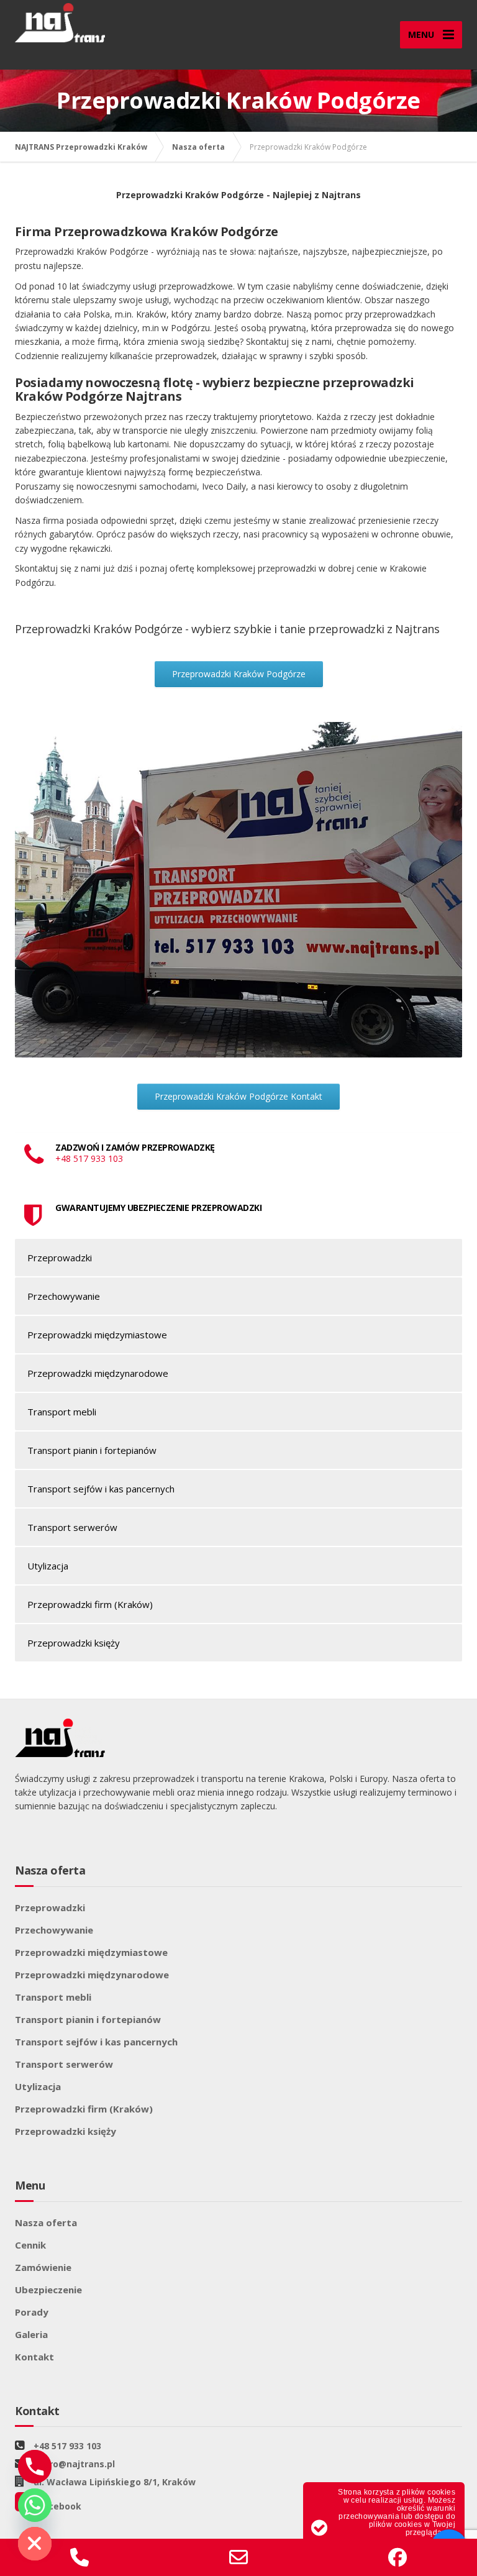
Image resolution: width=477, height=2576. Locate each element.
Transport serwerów (72, 1527)
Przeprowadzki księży (74, 1643)
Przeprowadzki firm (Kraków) (90, 1604)
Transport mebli (62, 1412)
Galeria (31, 2334)
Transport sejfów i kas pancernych (101, 1489)
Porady (32, 2312)
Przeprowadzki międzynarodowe (98, 1373)
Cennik (30, 2245)
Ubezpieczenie (48, 2290)
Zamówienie (43, 2267)
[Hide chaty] (35, 2544)
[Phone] (35, 2467)
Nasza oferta (46, 2222)
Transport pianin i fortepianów (92, 1450)
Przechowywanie (64, 1296)
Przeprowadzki (60, 1258)
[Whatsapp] (35, 2505)
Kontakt (34, 2357)
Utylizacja (48, 1566)
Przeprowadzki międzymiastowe (97, 1335)
